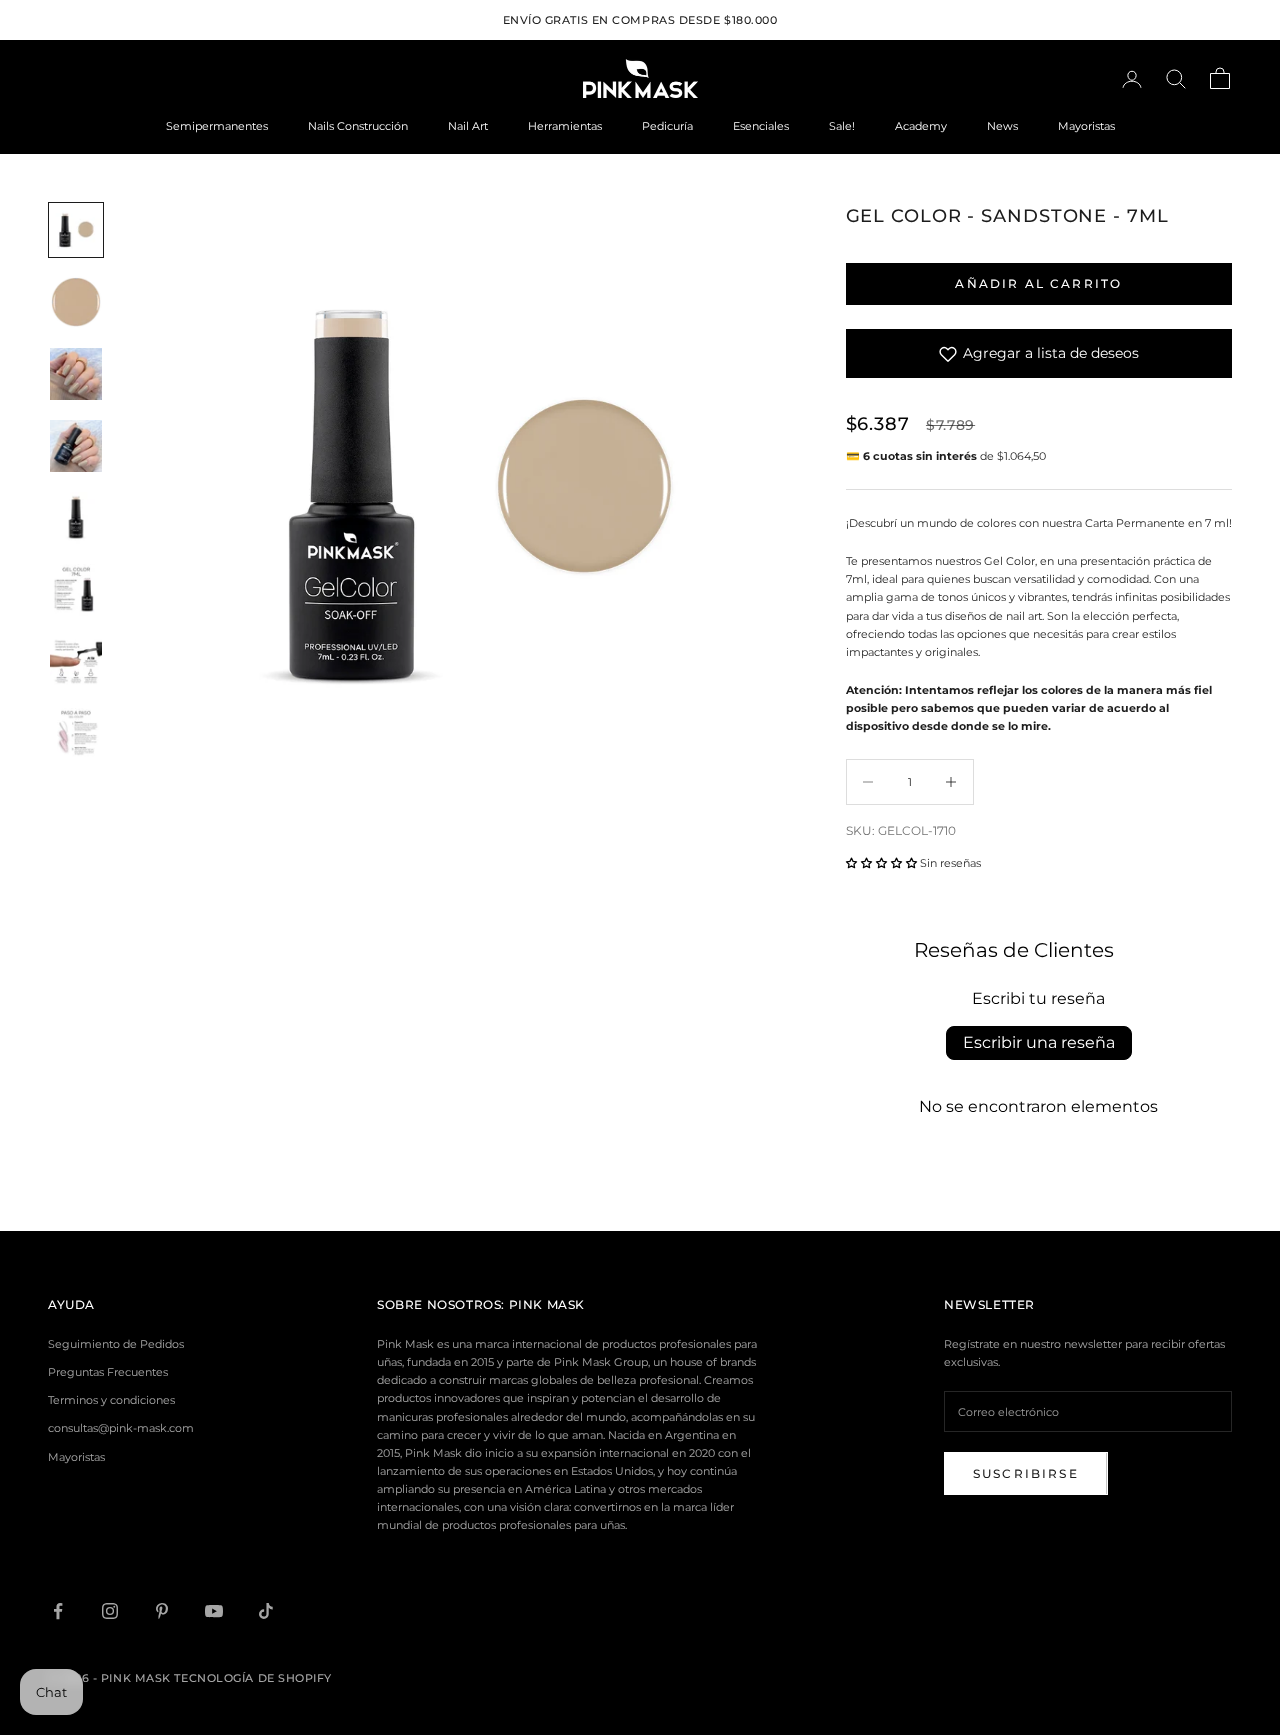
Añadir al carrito (1038, 283)
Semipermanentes (217, 126)
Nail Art (468, 126)
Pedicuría (667, 126)
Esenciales (761, 126)
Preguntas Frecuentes (108, 1372)
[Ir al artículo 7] (76, 662)
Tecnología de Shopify (253, 1678)
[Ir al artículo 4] (76, 446)
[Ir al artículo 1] (76, 230)
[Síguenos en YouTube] (214, 1611)
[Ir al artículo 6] (76, 590)
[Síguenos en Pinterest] (162, 1611)
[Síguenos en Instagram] (110, 1611)
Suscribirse (1026, 1473)
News (1002, 126)
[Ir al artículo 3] (76, 374)
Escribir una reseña (1039, 1042)
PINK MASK (547, 1304)
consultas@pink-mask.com (121, 1428)
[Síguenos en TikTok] (266, 1611)
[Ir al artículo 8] (76, 734)
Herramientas (565, 126)
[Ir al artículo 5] (76, 518)
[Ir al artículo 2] (76, 302)
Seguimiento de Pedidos (116, 1344)
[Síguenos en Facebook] (58, 1611)
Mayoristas (1086, 126)
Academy (921, 126)
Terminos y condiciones (111, 1400)
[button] (881, 863)
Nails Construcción (358, 126)
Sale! (842, 126)
